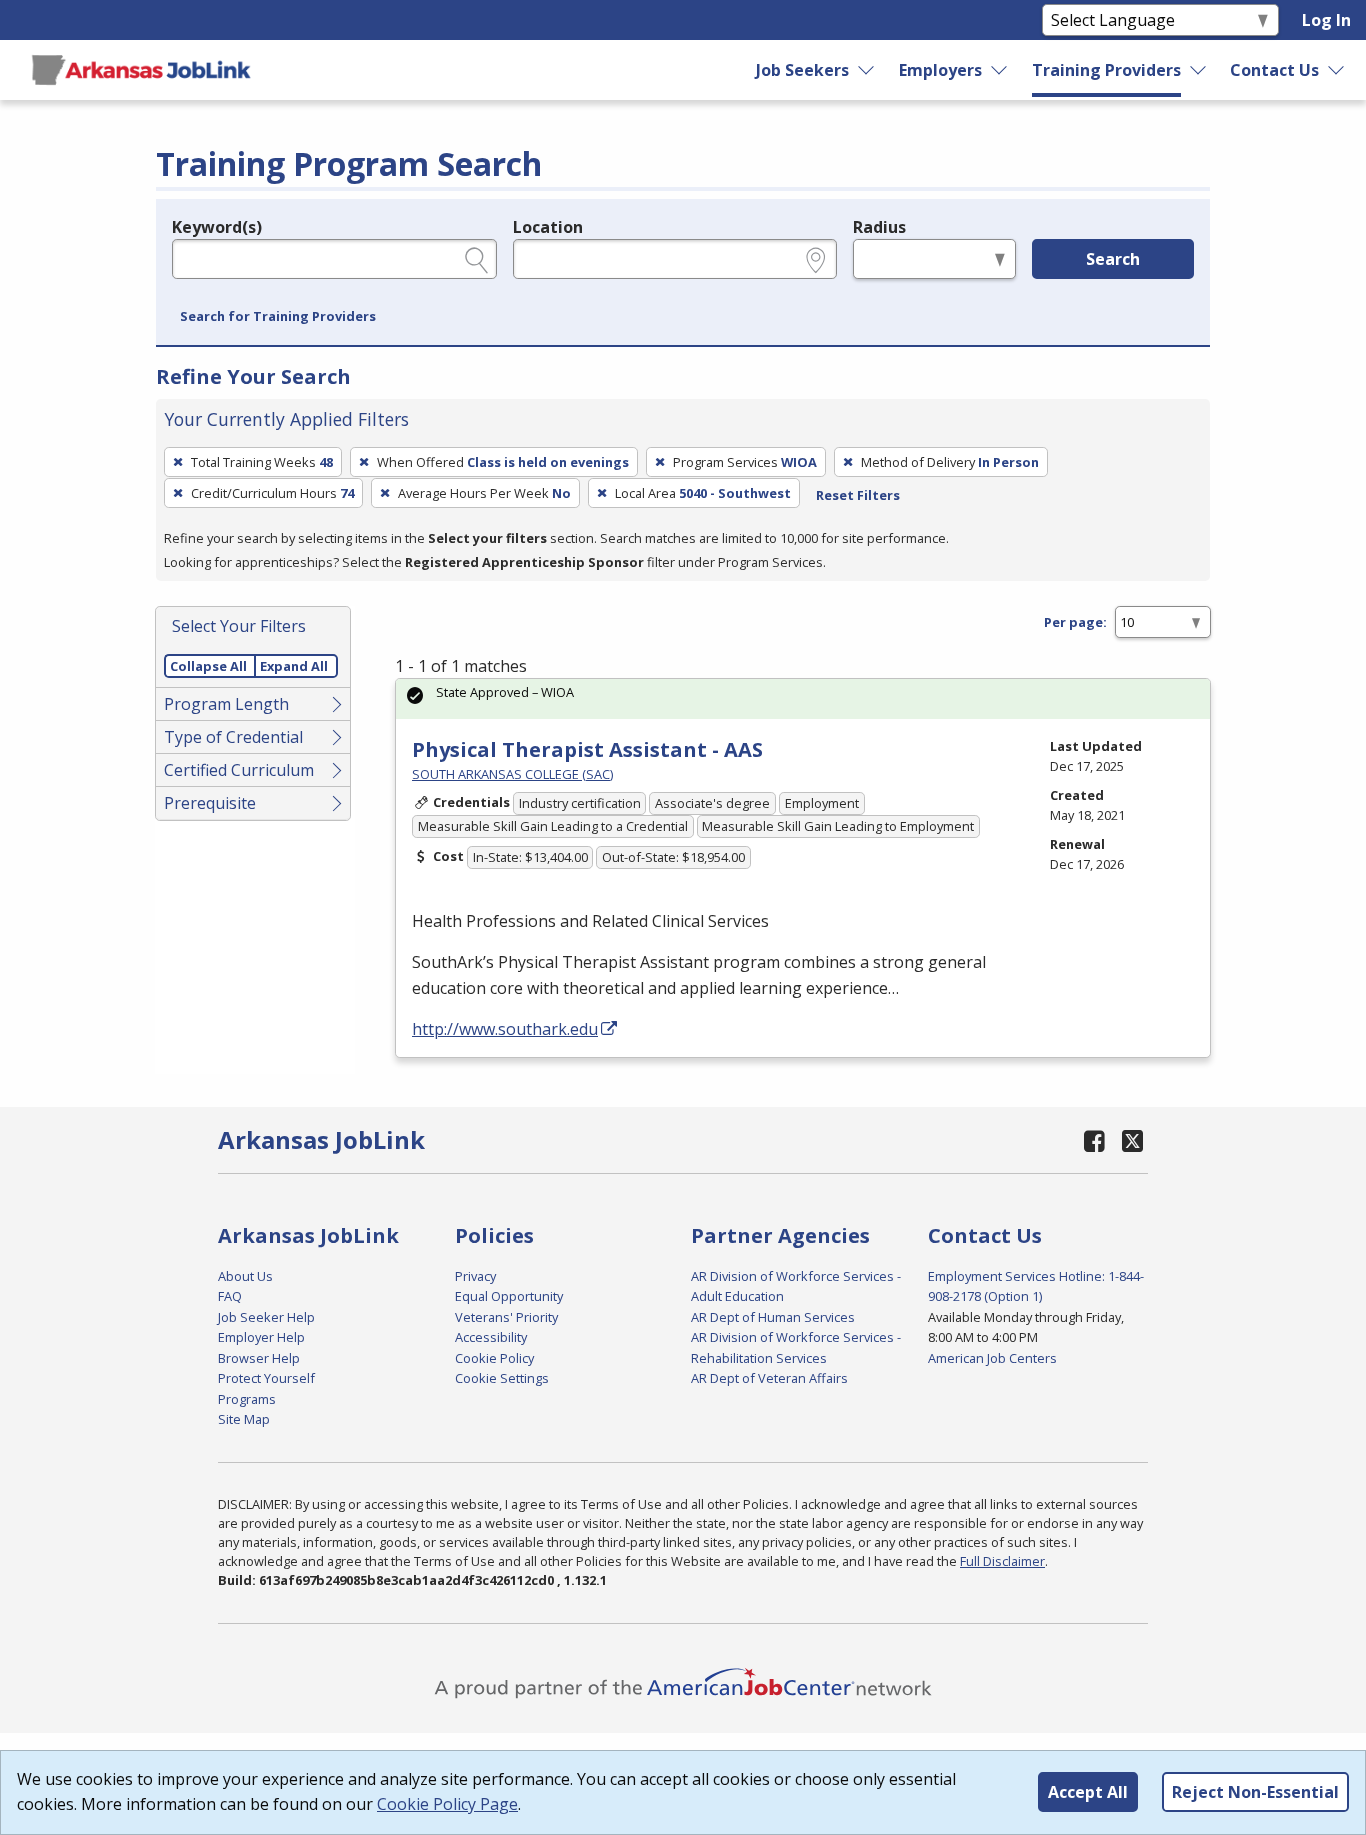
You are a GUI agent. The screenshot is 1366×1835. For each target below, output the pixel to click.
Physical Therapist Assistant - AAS (587, 749)
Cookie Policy (494, 1358)
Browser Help (259, 1358)
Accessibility (491, 1337)
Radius (879, 227)
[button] (278, 317)
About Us (245, 1276)
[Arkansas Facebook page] (1095, 1140)
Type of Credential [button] (233, 737)
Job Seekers (802, 70)
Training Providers (1106, 70)
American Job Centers (992, 1358)
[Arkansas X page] (1132, 1140)
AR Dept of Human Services (773, 1317)
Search (1113, 259)
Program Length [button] (226, 704)
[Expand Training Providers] (1199, 70)
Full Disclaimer (1002, 1561)
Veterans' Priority (506, 1317)
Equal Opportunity (509, 1296)
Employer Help (261, 1337)
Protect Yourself (266, 1378)
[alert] (803, 698)
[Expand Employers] (1000, 70)
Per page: (1075, 622)
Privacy (475, 1276)
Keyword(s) (217, 227)
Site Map (244, 1419)
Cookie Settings (502, 1378)
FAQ (230, 1296)
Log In (1326, 20)
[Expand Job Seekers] (867, 70)
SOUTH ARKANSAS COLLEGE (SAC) (512, 774)
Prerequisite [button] (210, 803)
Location (548, 227)
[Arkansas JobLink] (141, 70)
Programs (247, 1399)
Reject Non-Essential (1255, 1792)
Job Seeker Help (266, 1317)
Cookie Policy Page (447, 1804)
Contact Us (1274, 70)
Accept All (1088, 1792)
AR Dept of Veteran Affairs (769, 1378)
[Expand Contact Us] (1337, 70)
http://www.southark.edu (505, 1029)
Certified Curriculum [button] (239, 770)
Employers (940, 70)
